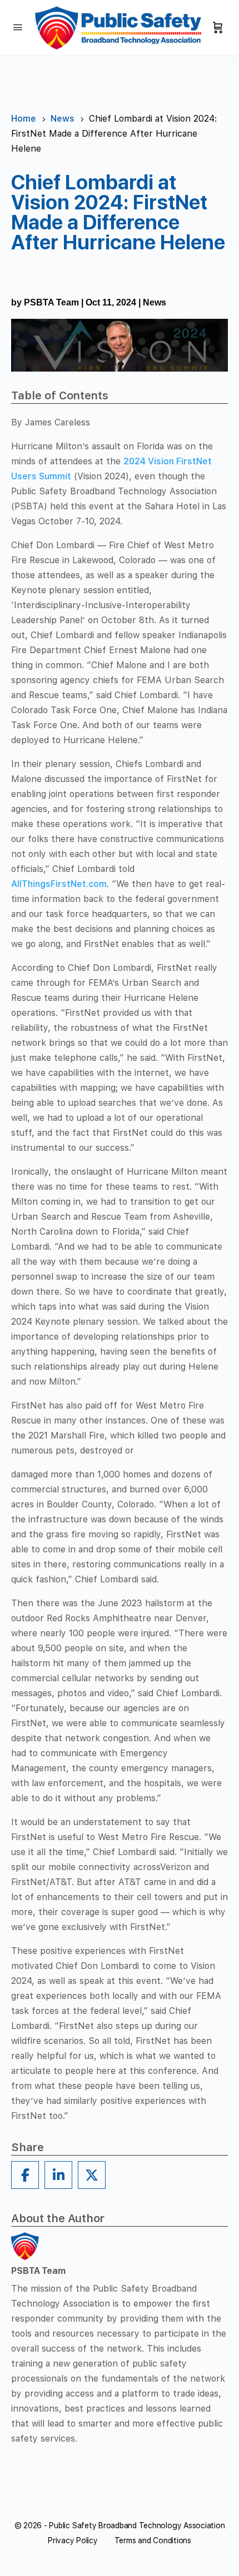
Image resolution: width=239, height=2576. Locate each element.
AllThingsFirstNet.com (59, 884)
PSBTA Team (51, 302)
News (155, 302)
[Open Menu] (18, 27)
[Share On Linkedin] (58, 2175)
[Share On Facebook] (25, 2175)
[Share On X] (92, 2175)
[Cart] (218, 28)
